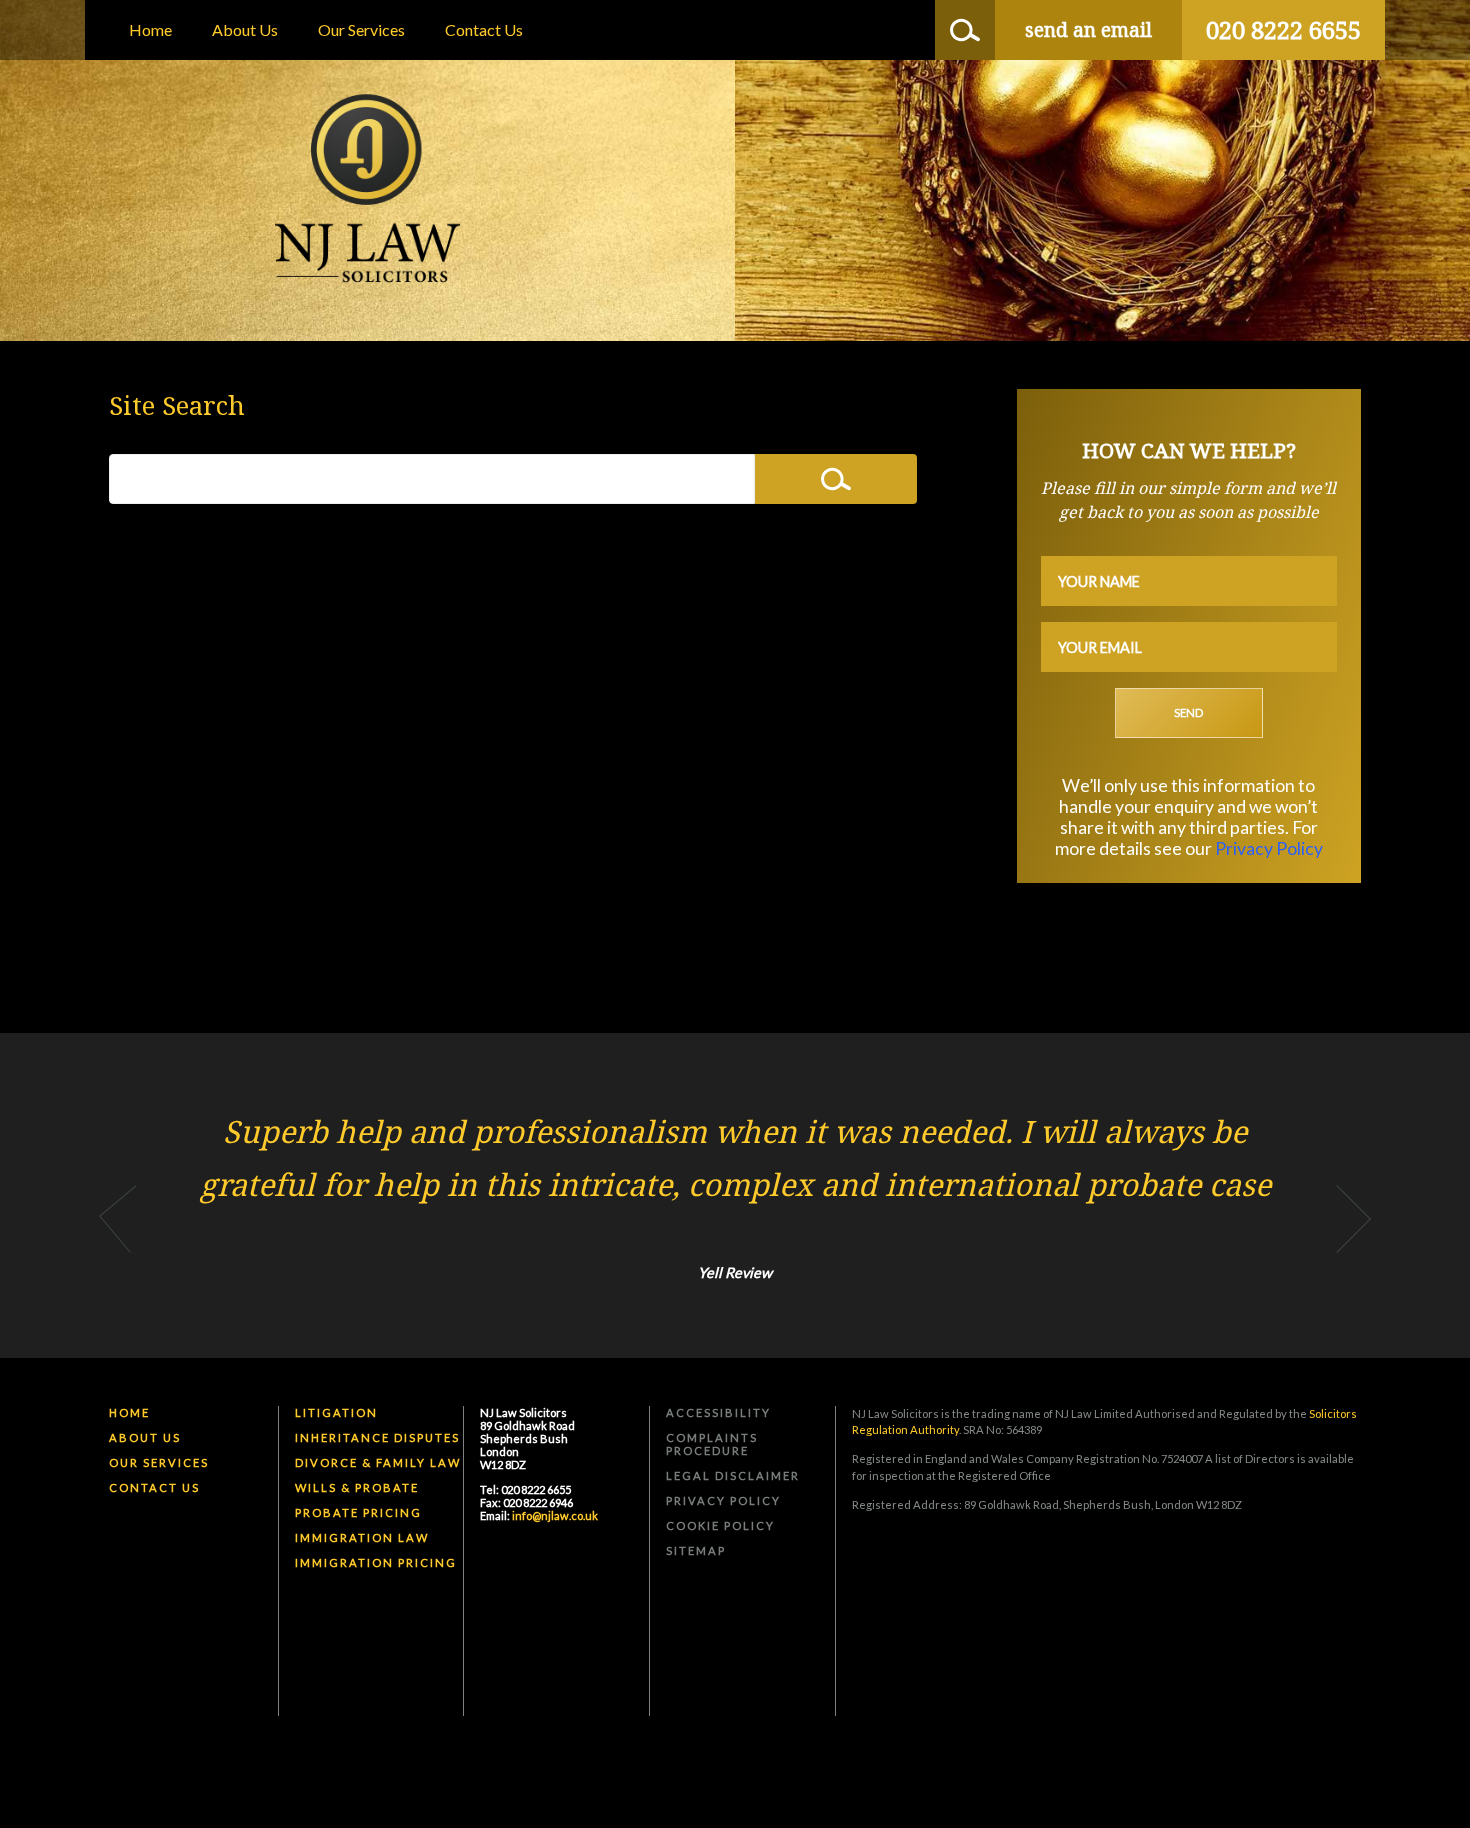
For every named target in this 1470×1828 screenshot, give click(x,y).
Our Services (361, 29)
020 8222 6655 (1283, 29)
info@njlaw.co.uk (555, 1515)
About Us (245, 29)
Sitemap (696, 1550)
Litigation (336, 1412)
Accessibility (718, 1412)
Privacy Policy (1269, 848)
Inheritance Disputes (377, 1437)
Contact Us (484, 29)
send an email (1088, 29)
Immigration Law (362, 1537)
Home (150, 29)
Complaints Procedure (712, 1444)
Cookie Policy (720, 1525)
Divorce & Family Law (378, 1462)
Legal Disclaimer (733, 1475)
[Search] (965, 30)
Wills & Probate (357, 1487)
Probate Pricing (358, 1512)
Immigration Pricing (376, 1562)
